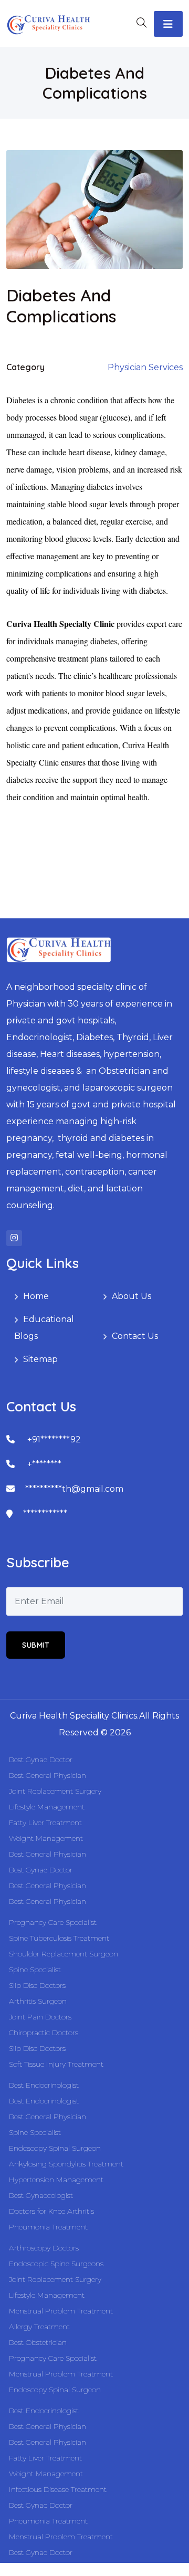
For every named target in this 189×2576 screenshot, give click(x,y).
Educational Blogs (44, 1328)
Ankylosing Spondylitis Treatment (66, 2164)
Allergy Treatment (39, 2327)
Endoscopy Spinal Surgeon (55, 2148)
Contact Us (135, 1336)
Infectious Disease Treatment (58, 2489)
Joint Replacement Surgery (55, 1791)
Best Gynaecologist (41, 2195)
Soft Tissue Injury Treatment (56, 2064)
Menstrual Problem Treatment (61, 2311)
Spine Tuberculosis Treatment (59, 1938)
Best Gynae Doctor (41, 1760)
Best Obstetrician (38, 2342)
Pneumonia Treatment (48, 2227)
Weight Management (46, 1838)
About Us (132, 1296)
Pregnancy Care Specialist (53, 1922)
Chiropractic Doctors (44, 2033)
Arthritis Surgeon (38, 2001)
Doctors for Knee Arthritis (51, 2211)
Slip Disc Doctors (37, 1985)
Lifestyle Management (47, 1807)
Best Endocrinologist (44, 2085)
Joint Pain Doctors (40, 2017)
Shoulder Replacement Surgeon (64, 1954)
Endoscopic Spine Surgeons (56, 2264)
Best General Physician (48, 1775)
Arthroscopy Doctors (44, 2248)
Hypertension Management (56, 2180)
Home (36, 1296)
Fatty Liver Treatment (45, 1823)
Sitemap (40, 1359)
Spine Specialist (35, 1970)
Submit (36, 1645)
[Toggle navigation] (168, 24)
